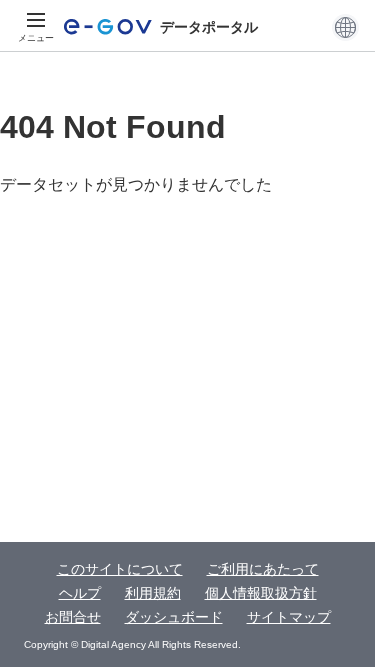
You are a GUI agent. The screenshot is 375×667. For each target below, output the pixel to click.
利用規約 (153, 593)
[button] (345, 27)
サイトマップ (289, 617)
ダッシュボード (174, 617)
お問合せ (73, 617)
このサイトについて (120, 569)
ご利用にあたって (263, 569)
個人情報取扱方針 (261, 593)
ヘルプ (80, 593)
